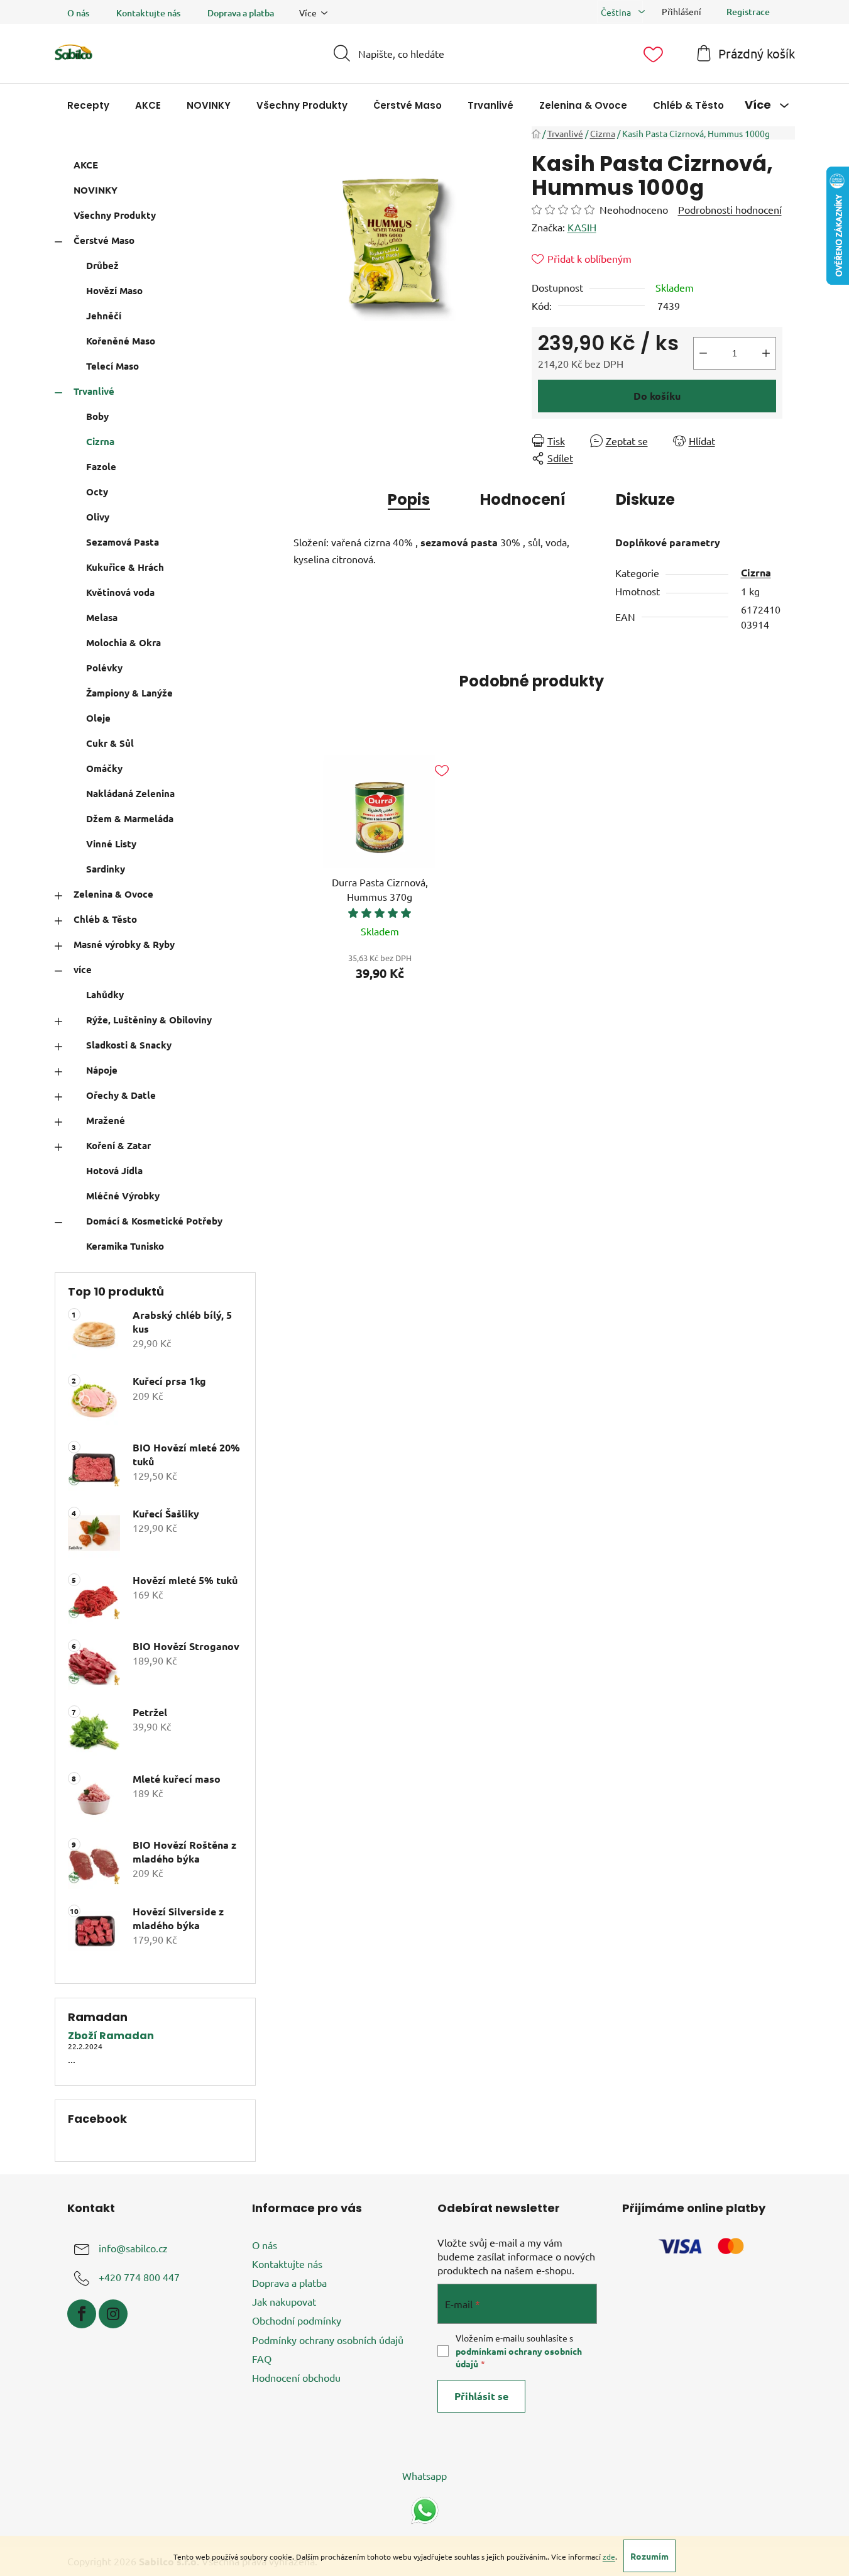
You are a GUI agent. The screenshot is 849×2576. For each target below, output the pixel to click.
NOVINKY (96, 190)
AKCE (86, 165)
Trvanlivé (94, 391)
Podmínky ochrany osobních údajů (328, 2340)
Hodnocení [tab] (523, 499)
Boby (97, 416)
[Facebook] (82, 2314)
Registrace (748, 12)
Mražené (106, 1120)
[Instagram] (113, 2314)
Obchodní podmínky (297, 2320)
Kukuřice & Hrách (125, 567)
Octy (97, 492)
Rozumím (649, 2556)
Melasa (102, 617)
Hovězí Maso (114, 290)
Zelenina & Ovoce (113, 894)
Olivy (98, 517)
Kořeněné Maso (121, 341)
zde (609, 2557)
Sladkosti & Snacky (129, 1045)
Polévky (104, 668)
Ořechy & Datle (121, 1095)
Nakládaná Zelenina (130, 793)
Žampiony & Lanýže (129, 693)
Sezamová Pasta (123, 542)
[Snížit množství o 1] (703, 353)
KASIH (582, 227)
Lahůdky (105, 994)
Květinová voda (120, 592)
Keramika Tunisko (125, 1246)
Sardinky (106, 869)
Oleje (98, 718)
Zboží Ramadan (111, 2036)
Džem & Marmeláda (130, 818)
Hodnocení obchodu (296, 2377)
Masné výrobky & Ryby (124, 944)
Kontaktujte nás (148, 13)
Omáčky (104, 768)
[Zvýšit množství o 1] (766, 353)
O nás (78, 13)
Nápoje (102, 1070)
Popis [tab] (409, 499)
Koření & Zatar (118, 1145)
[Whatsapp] (425, 2509)
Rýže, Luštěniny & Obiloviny (149, 1020)
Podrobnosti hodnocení (730, 209)
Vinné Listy (111, 844)
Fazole (101, 466)
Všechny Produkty (115, 215)
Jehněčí (104, 316)
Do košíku (657, 396)
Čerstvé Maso (104, 240)
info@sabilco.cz (133, 2248)
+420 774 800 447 (139, 2277)
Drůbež (102, 265)
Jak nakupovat (284, 2301)
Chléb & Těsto (105, 919)
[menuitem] (88, 105)
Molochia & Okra (123, 642)
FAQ (262, 2359)
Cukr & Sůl (110, 743)
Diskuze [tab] (645, 499)
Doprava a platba (241, 13)
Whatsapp (424, 2475)
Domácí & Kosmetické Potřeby (154, 1221)
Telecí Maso (112, 366)
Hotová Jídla (114, 1170)
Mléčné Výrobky (123, 1196)
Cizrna (100, 441)
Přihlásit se (481, 2396)
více (83, 969)
